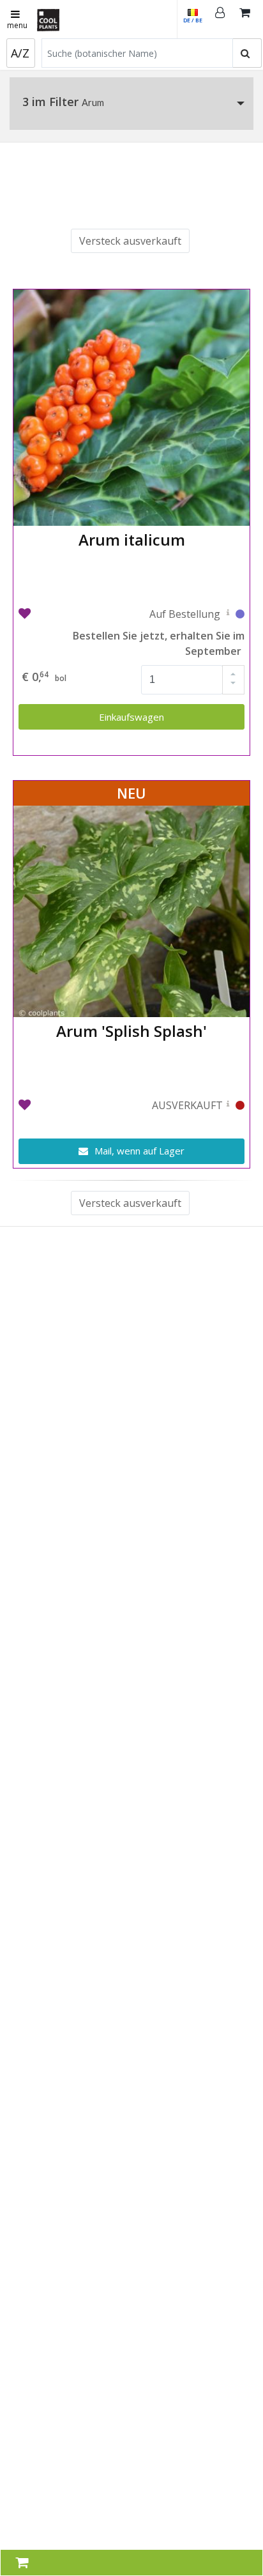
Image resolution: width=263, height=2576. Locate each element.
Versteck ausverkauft (130, 241)
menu (17, 25)
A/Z (20, 53)
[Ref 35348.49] (228, 615)
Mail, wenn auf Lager (138, 1151)
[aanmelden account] (220, 19)
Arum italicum (132, 540)
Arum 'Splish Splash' (131, 1031)
